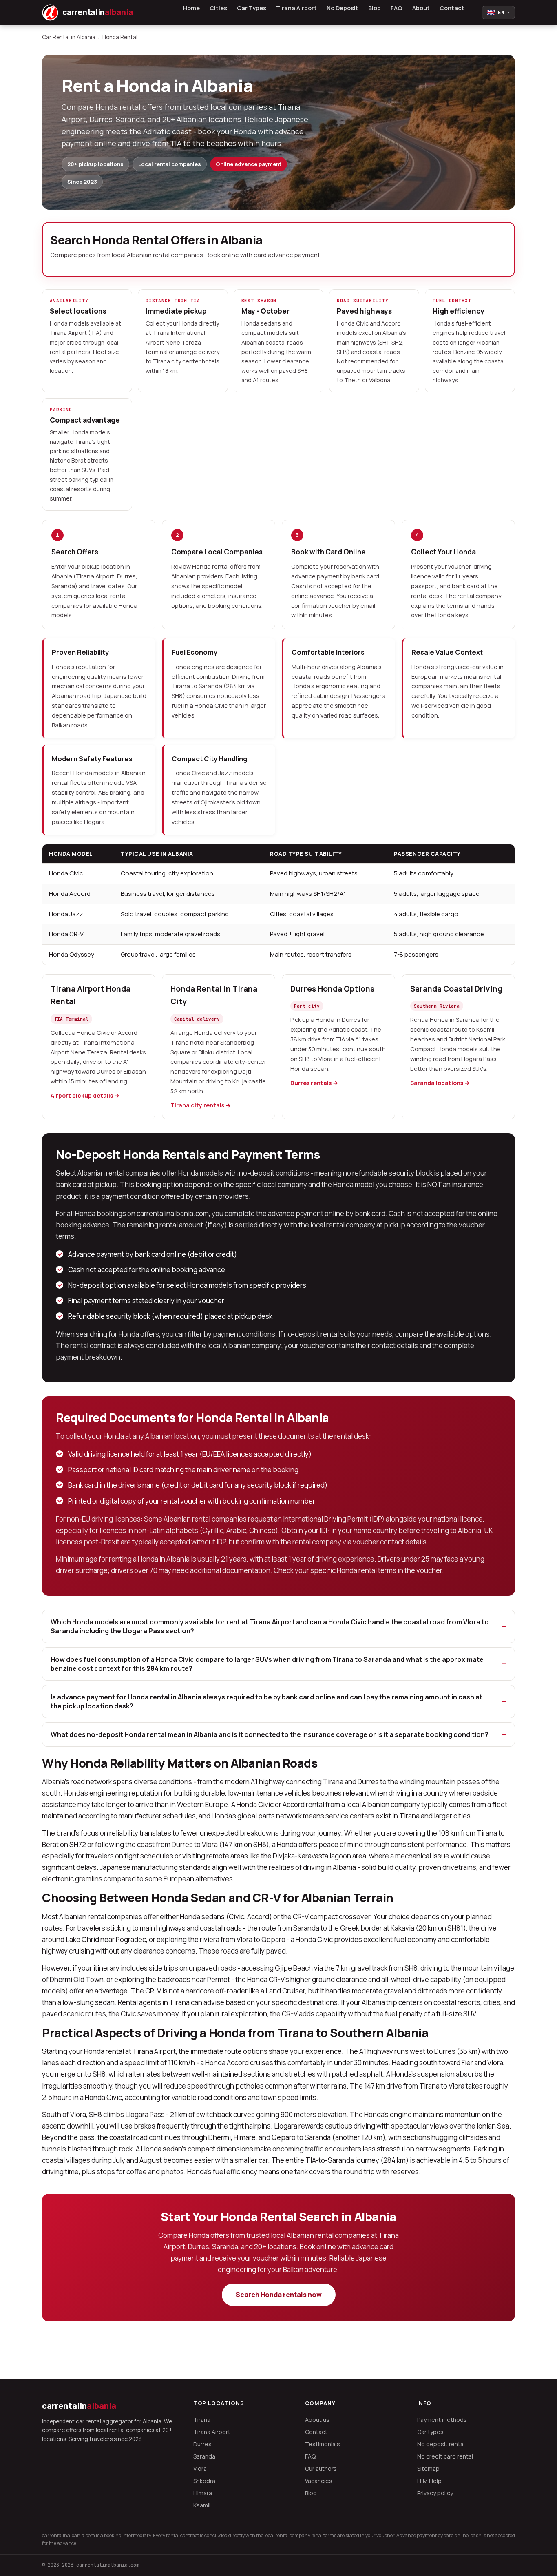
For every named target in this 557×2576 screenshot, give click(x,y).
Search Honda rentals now (279, 2295)
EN (498, 12)
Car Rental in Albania (69, 37)
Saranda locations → (440, 1083)
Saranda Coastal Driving (456, 989)
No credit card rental (445, 2456)
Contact (452, 8)
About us (317, 2420)
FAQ (397, 8)
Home (191, 8)
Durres (202, 2444)
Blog (375, 8)
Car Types (252, 8)
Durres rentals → (314, 1083)
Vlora (200, 2469)
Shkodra (204, 2481)
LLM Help (429, 2481)
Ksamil (202, 2505)
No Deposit (343, 8)
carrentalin (79, 2406)
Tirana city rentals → (201, 1105)
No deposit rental (441, 2444)
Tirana (202, 2420)
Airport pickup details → (85, 1095)
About (421, 8)
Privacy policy (435, 2493)
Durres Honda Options (332, 989)
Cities (218, 8)
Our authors (321, 2469)
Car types (430, 2432)
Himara (203, 2493)
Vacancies (319, 2481)
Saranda (204, 2456)
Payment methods (442, 2420)
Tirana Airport (296, 8)
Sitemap (428, 2469)
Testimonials (323, 2444)
